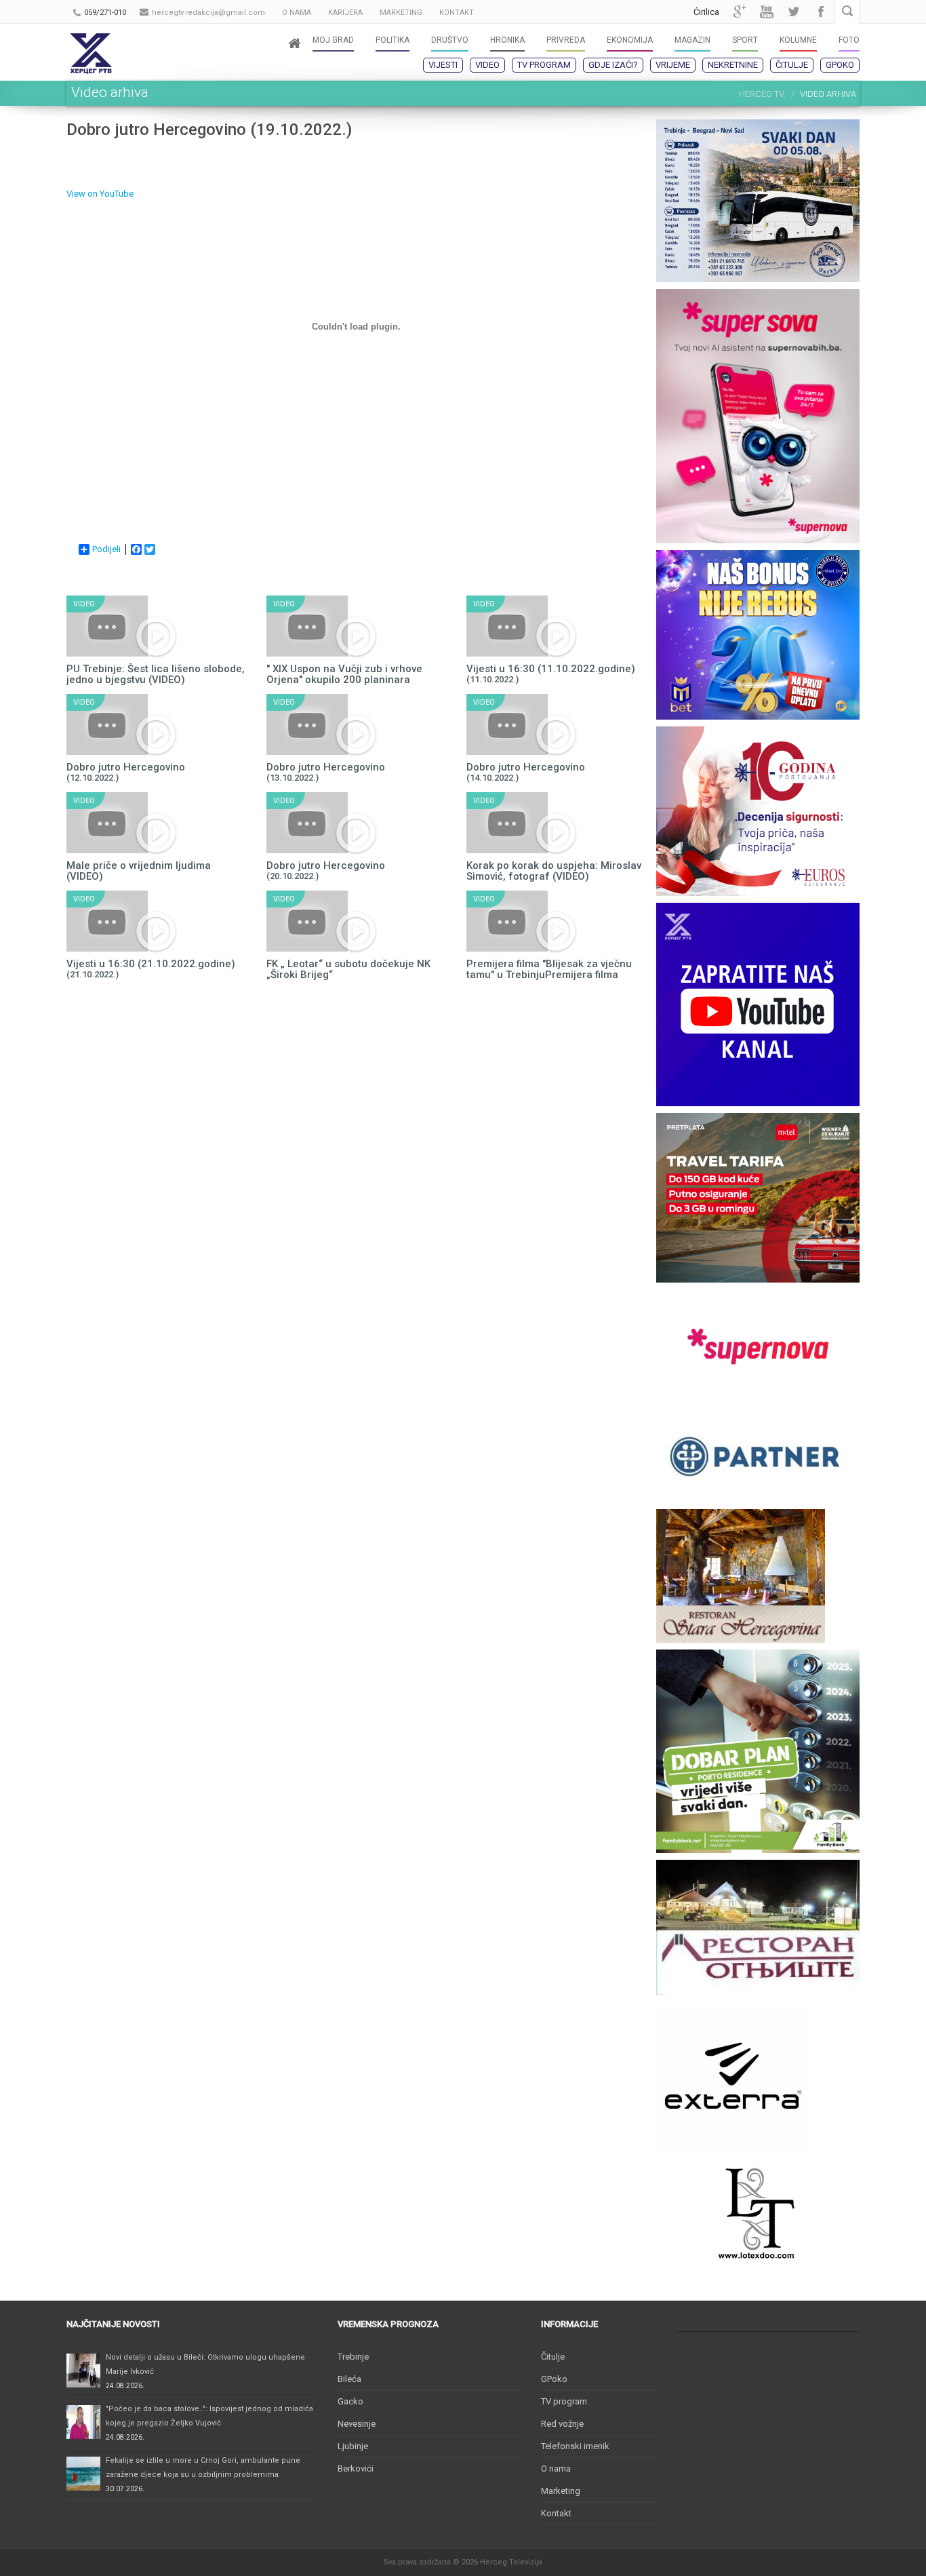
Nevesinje (357, 2424)
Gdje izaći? (613, 65)
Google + (740, 12)
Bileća (349, 2379)
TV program (544, 65)
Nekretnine (733, 65)
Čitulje (792, 65)
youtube (767, 12)
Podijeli (106, 549)
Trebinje (353, 2357)
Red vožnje (562, 2424)
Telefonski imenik (575, 2446)
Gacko (350, 2401)
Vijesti (443, 65)
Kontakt (556, 2513)
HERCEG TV (762, 94)
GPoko (840, 65)
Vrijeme (673, 65)
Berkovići (356, 2468)
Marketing (561, 2491)
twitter (794, 12)
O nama (556, 2468)
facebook (821, 12)
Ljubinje (353, 2446)
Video (487, 65)
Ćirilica (706, 12)
